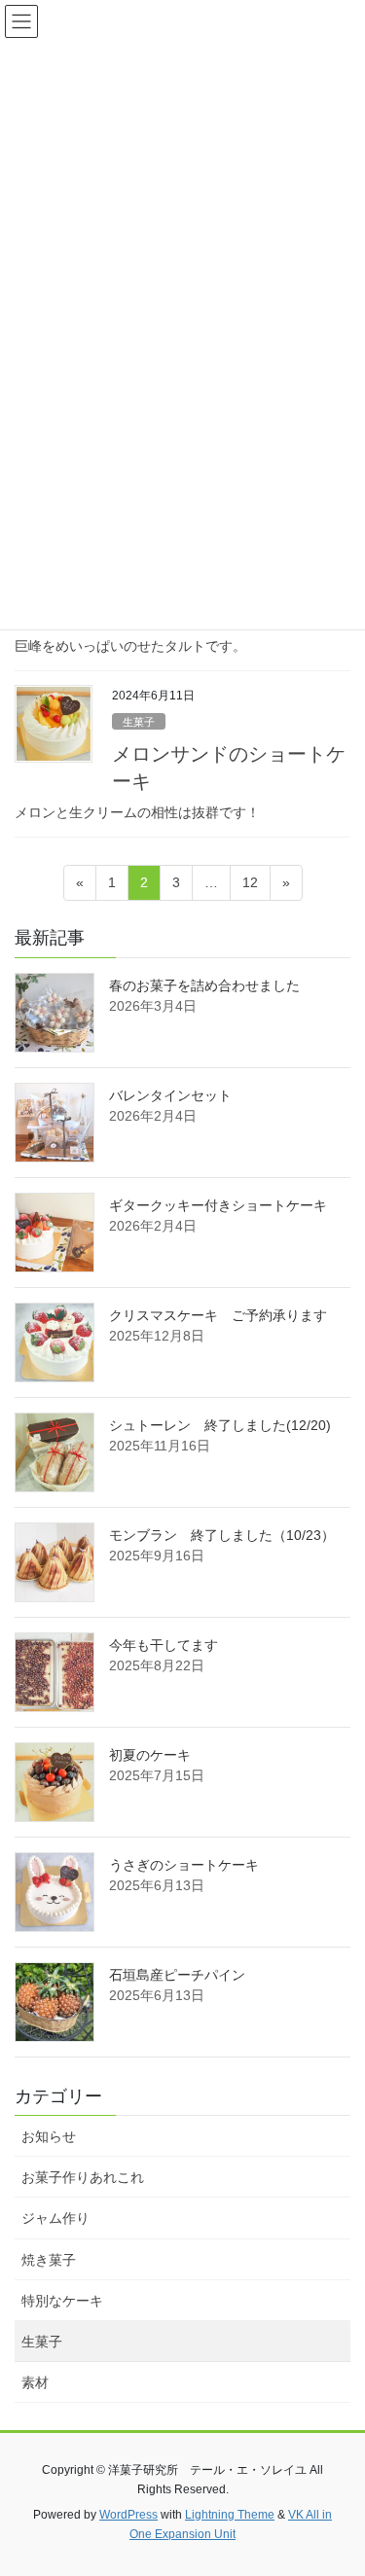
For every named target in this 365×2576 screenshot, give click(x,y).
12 (250, 887)
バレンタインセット (170, 1095)
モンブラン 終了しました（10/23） (222, 1535)
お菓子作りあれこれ (83, 2177)
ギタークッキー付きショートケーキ (218, 1205)
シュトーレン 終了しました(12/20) (220, 1425)
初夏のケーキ (150, 1755)
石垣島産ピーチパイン (177, 1975)
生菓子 (139, 722)
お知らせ (49, 2136)
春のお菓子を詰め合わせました (204, 985)
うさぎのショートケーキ (184, 1865)
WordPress (128, 2515)
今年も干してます (164, 1645)
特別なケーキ (62, 2301)
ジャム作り (55, 2218)
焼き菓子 (49, 2260)
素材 (35, 2382)
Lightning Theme (230, 2515)
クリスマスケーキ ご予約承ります (218, 1315)
